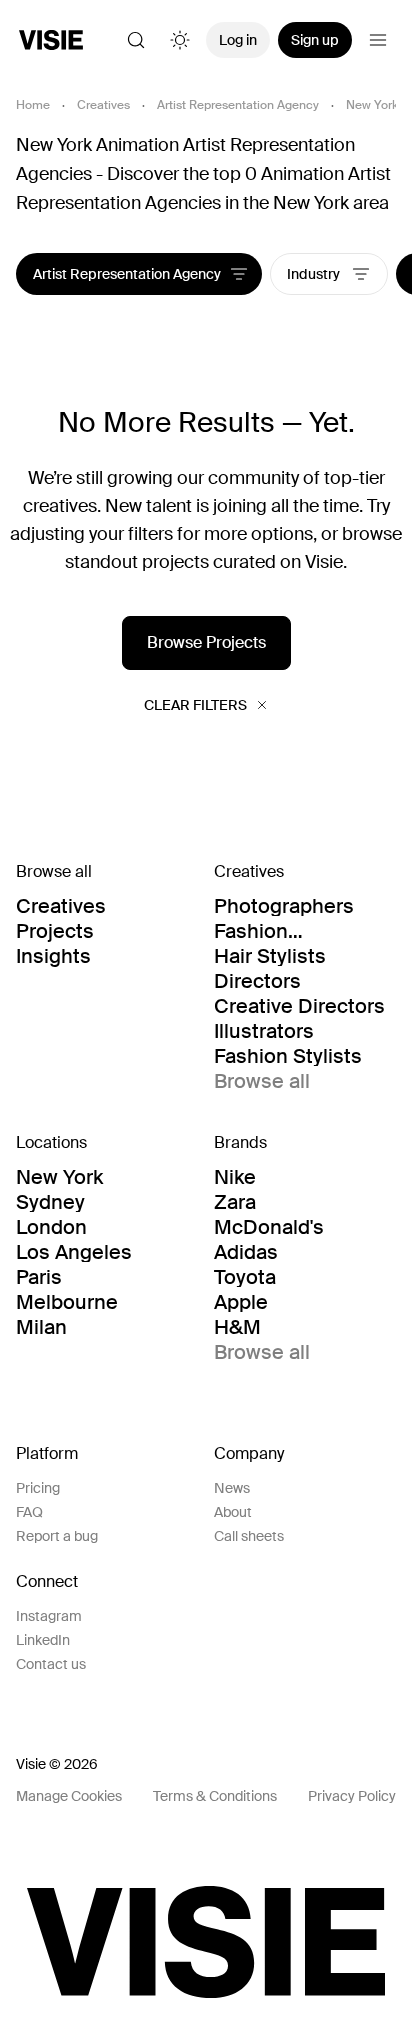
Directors (257, 981)
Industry (315, 274)
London (51, 1227)
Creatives (103, 105)
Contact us (51, 1664)
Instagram (49, 1616)
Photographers (284, 906)
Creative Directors (299, 1006)
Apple (241, 1302)
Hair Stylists (270, 956)
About (233, 1512)
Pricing (38, 1488)
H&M (237, 1327)
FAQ (29, 1512)
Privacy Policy (352, 1796)
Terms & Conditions (215, 1796)
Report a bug (57, 1536)
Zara (235, 1202)
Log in (238, 40)
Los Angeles (74, 1252)
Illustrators (264, 1031)
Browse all (262, 1081)
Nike (235, 1177)
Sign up (315, 40)
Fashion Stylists (288, 1056)
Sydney (50, 1202)
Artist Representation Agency (238, 105)
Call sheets (249, 1536)
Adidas (246, 1252)
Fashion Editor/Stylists (280, 931)
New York (372, 105)
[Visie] (51, 40)
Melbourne (67, 1302)
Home (33, 105)
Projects (55, 931)
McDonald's (269, 1227)
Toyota (245, 1277)
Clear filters (195, 705)
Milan (41, 1327)
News (232, 1488)
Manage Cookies (69, 1796)
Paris (39, 1277)
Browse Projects (206, 642)
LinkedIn (43, 1640)
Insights (53, 956)
